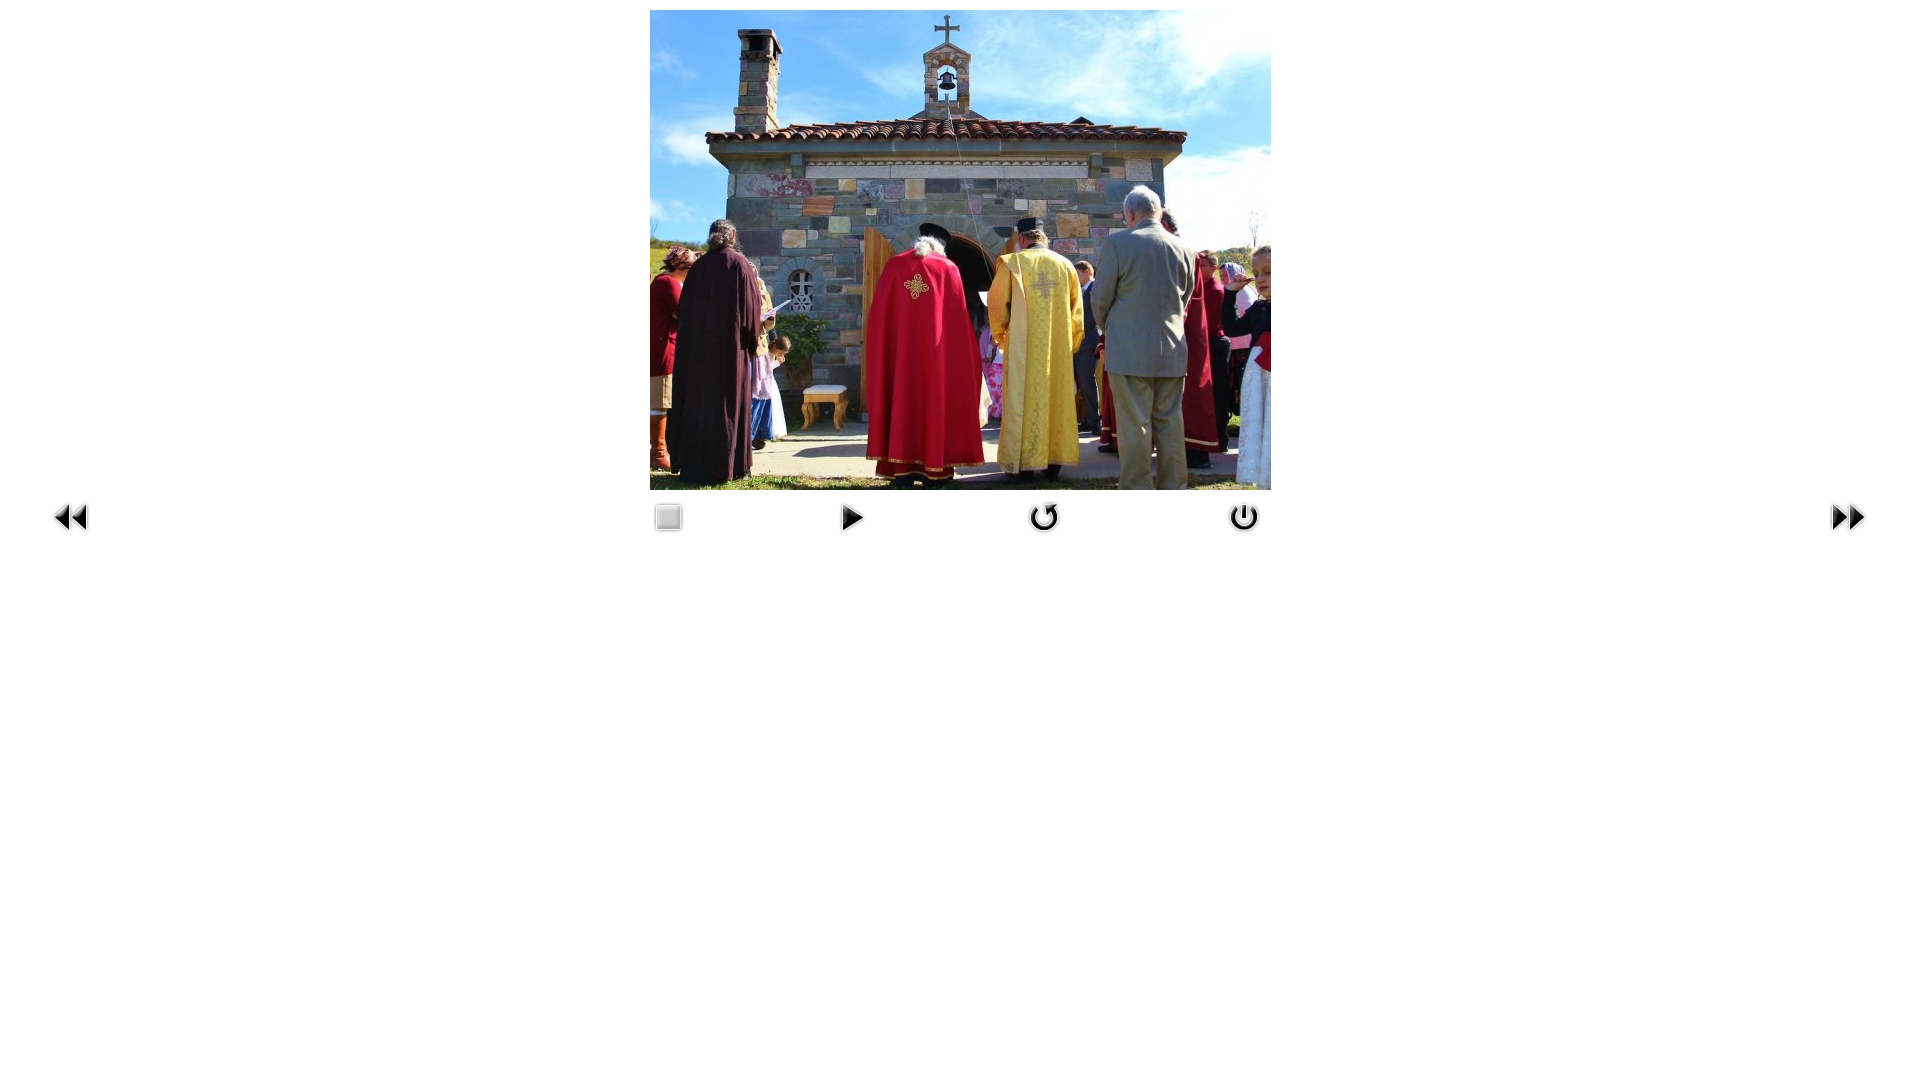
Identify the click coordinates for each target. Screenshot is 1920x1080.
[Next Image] (1848, 535)
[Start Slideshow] (852, 535)
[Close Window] (1244, 535)
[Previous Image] (72, 535)
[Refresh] (1044, 535)
